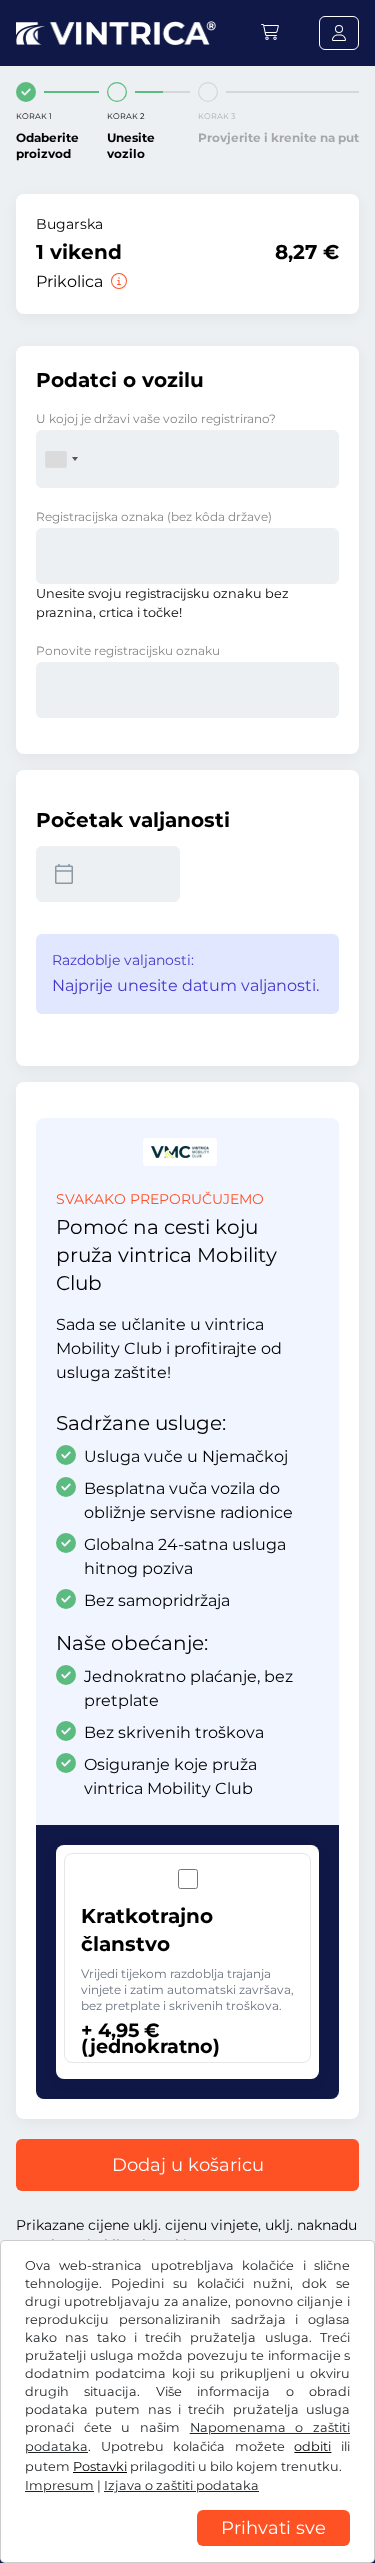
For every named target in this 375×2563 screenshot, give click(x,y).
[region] (187, 2548)
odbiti (312, 2446)
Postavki (100, 2466)
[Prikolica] (117, 281)
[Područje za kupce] (339, 33)
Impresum (59, 2485)
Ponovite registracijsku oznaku (128, 650)
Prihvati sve (273, 2528)
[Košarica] (270, 32)
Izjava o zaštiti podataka (181, 2485)
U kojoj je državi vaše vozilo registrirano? (156, 418)
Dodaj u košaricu (188, 2165)
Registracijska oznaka (154, 516)
